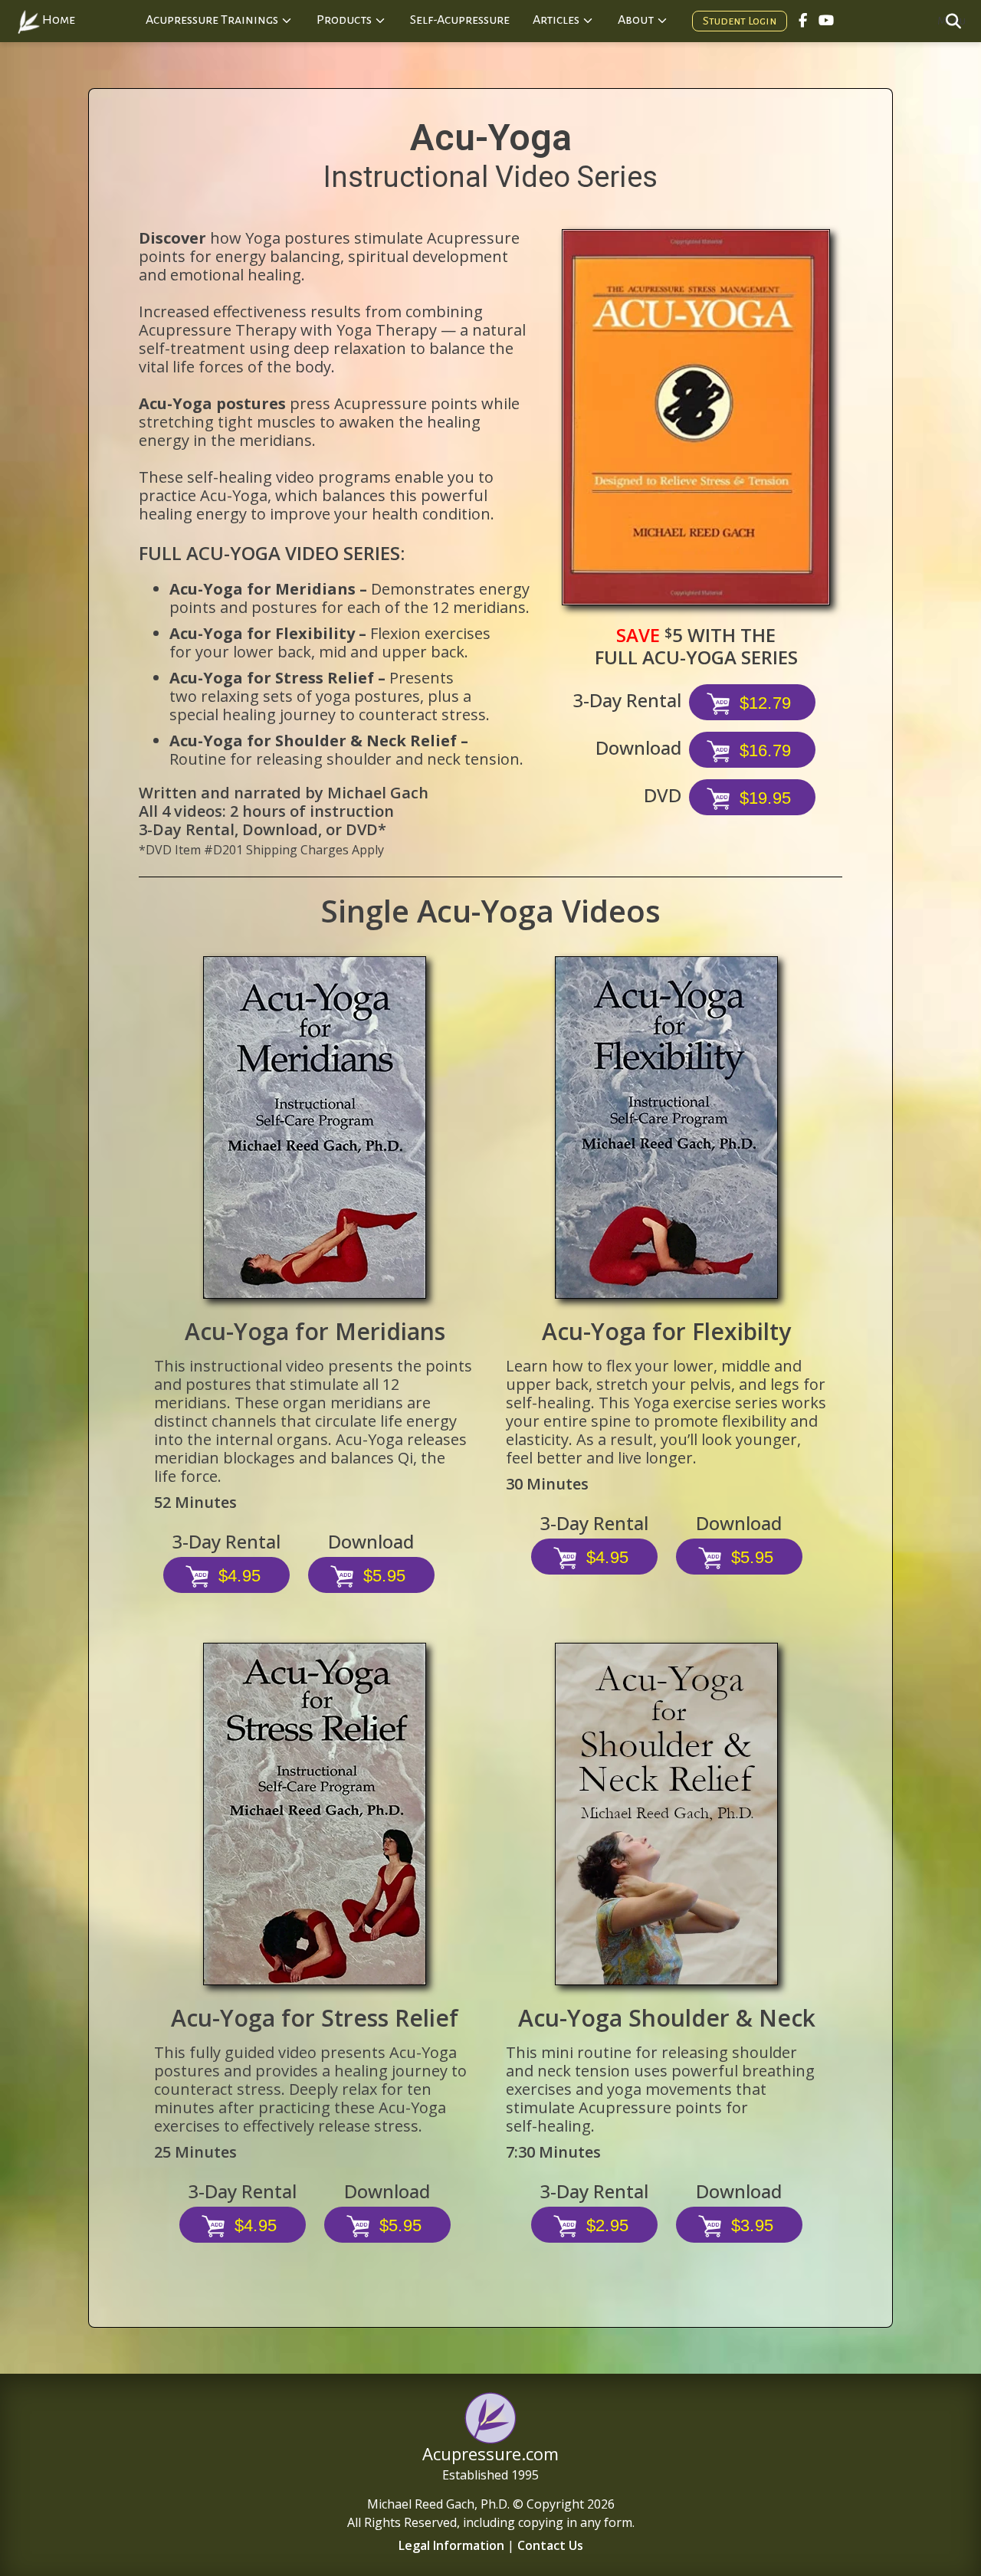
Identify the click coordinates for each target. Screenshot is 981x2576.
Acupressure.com (490, 2453)
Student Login (740, 21)
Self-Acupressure (460, 20)
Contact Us (550, 2545)
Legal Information (451, 2545)
